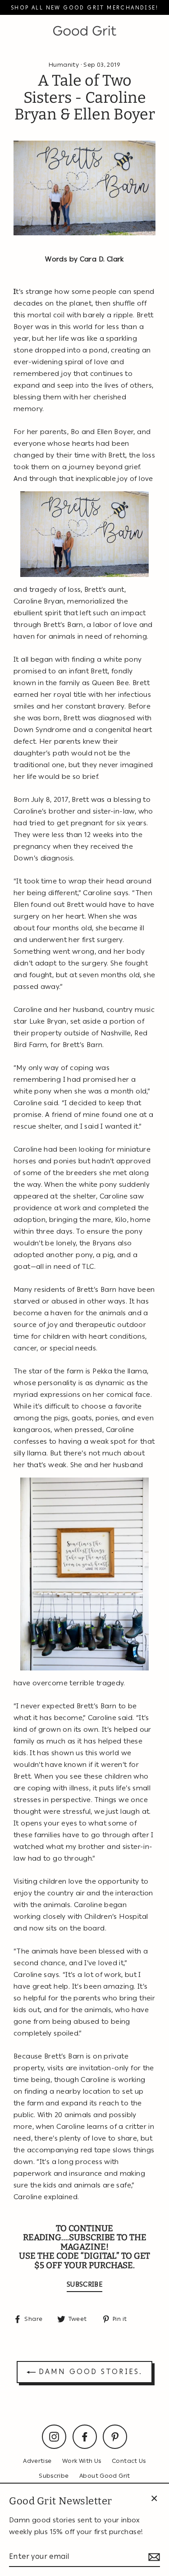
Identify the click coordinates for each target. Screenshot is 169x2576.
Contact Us (129, 2461)
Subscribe (54, 2475)
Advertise (37, 2461)
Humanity (64, 64)
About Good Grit (105, 2475)
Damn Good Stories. (89, 2372)
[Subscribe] (153, 2557)
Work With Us (82, 2461)
